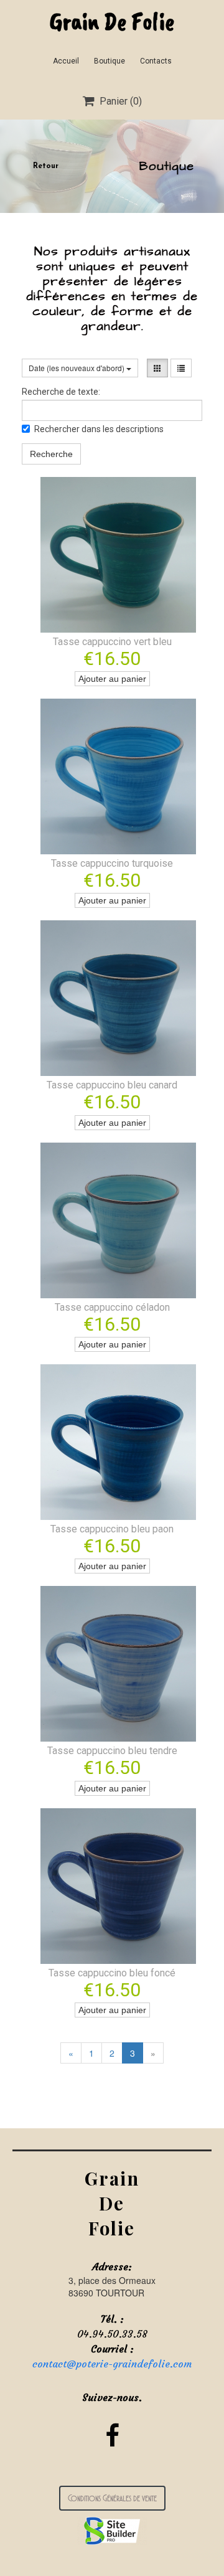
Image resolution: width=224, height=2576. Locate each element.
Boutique (110, 61)
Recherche (51, 454)
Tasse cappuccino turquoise (112, 863)
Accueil (66, 61)
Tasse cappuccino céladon (112, 1307)
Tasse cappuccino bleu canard (112, 1085)
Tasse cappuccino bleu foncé (112, 1973)
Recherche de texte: (61, 392)
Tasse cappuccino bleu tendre (112, 1751)
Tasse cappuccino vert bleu (112, 642)
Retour (46, 166)
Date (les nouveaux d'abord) (77, 368)
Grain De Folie (112, 21)
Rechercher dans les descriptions (99, 429)
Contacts (156, 61)
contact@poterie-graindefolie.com (112, 2364)
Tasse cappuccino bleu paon (112, 1529)
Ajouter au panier (112, 679)
